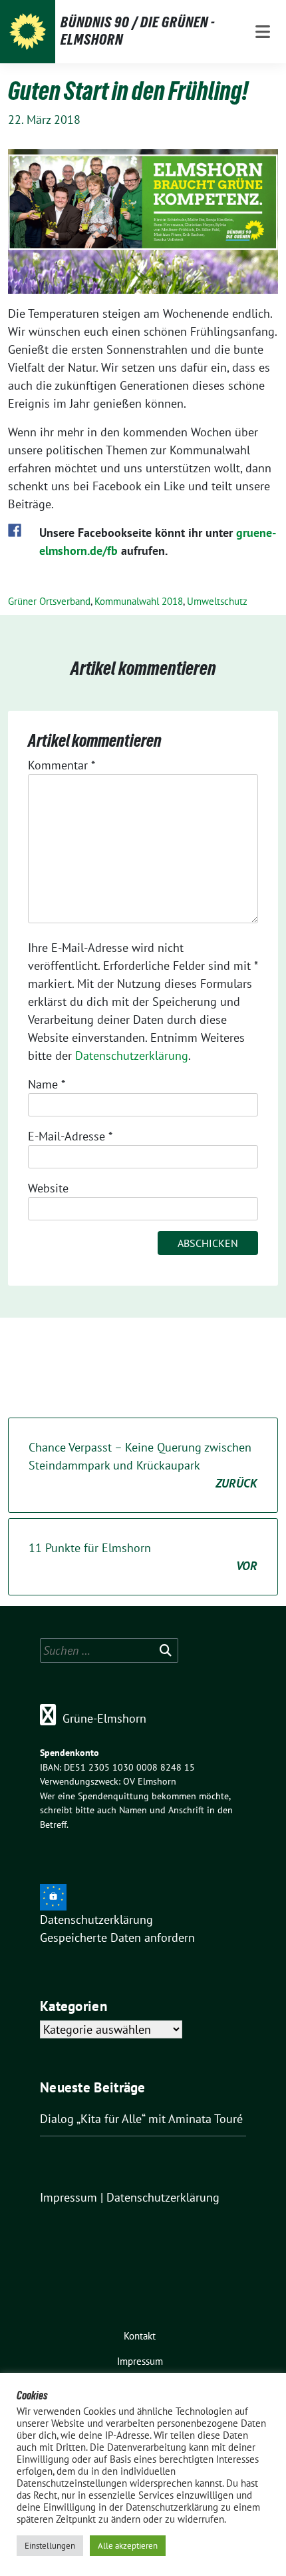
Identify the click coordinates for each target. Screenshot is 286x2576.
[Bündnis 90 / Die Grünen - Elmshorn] (28, 32)
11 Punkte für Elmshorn (143, 1557)
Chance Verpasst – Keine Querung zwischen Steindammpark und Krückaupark (143, 1465)
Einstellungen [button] (50, 2546)
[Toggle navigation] (263, 32)
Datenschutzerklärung (132, 1056)
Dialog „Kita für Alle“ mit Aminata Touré (141, 2119)
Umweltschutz (217, 601)
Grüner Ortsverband (49, 601)
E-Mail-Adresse (70, 1136)
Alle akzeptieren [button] (128, 2546)
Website (48, 1188)
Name (47, 1084)
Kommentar (62, 765)
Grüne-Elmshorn (104, 1718)
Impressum (69, 2197)
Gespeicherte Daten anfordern (117, 1937)
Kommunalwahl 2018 (139, 601)
